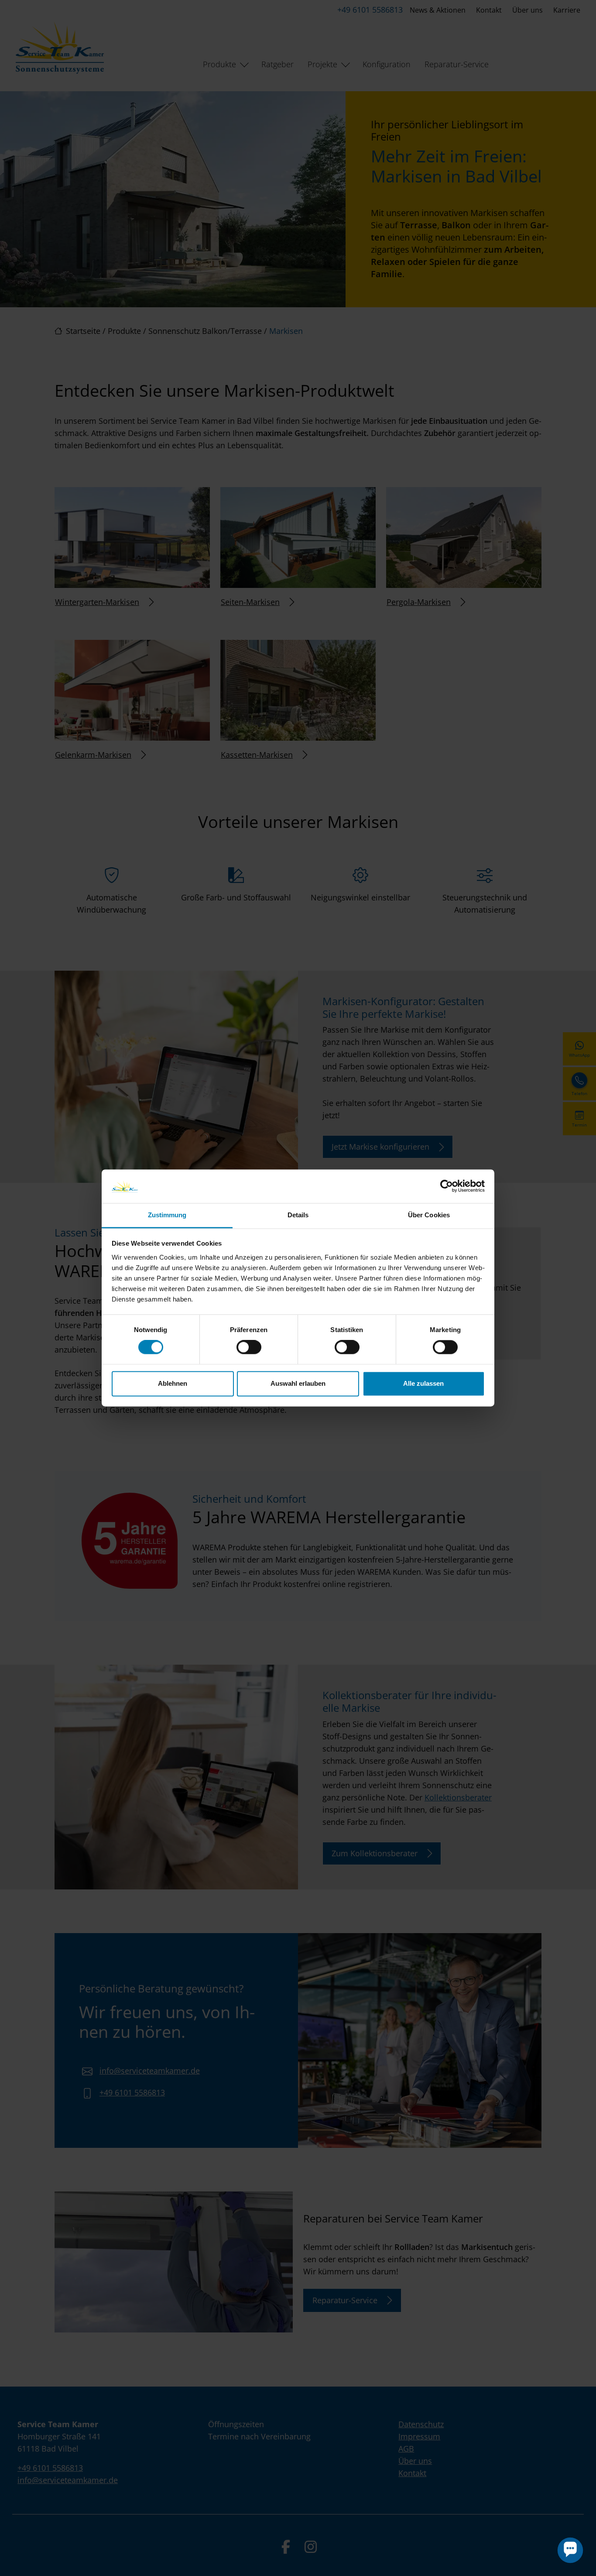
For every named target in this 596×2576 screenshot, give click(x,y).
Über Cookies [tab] (429, 1215)
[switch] (249, 1347)
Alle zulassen (423, 1383)
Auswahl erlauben (298, 1383)
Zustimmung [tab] (167, 1215)
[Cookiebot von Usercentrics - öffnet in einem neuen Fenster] (447, 1186)
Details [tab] (298, 1215)
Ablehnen (173, 1383)
